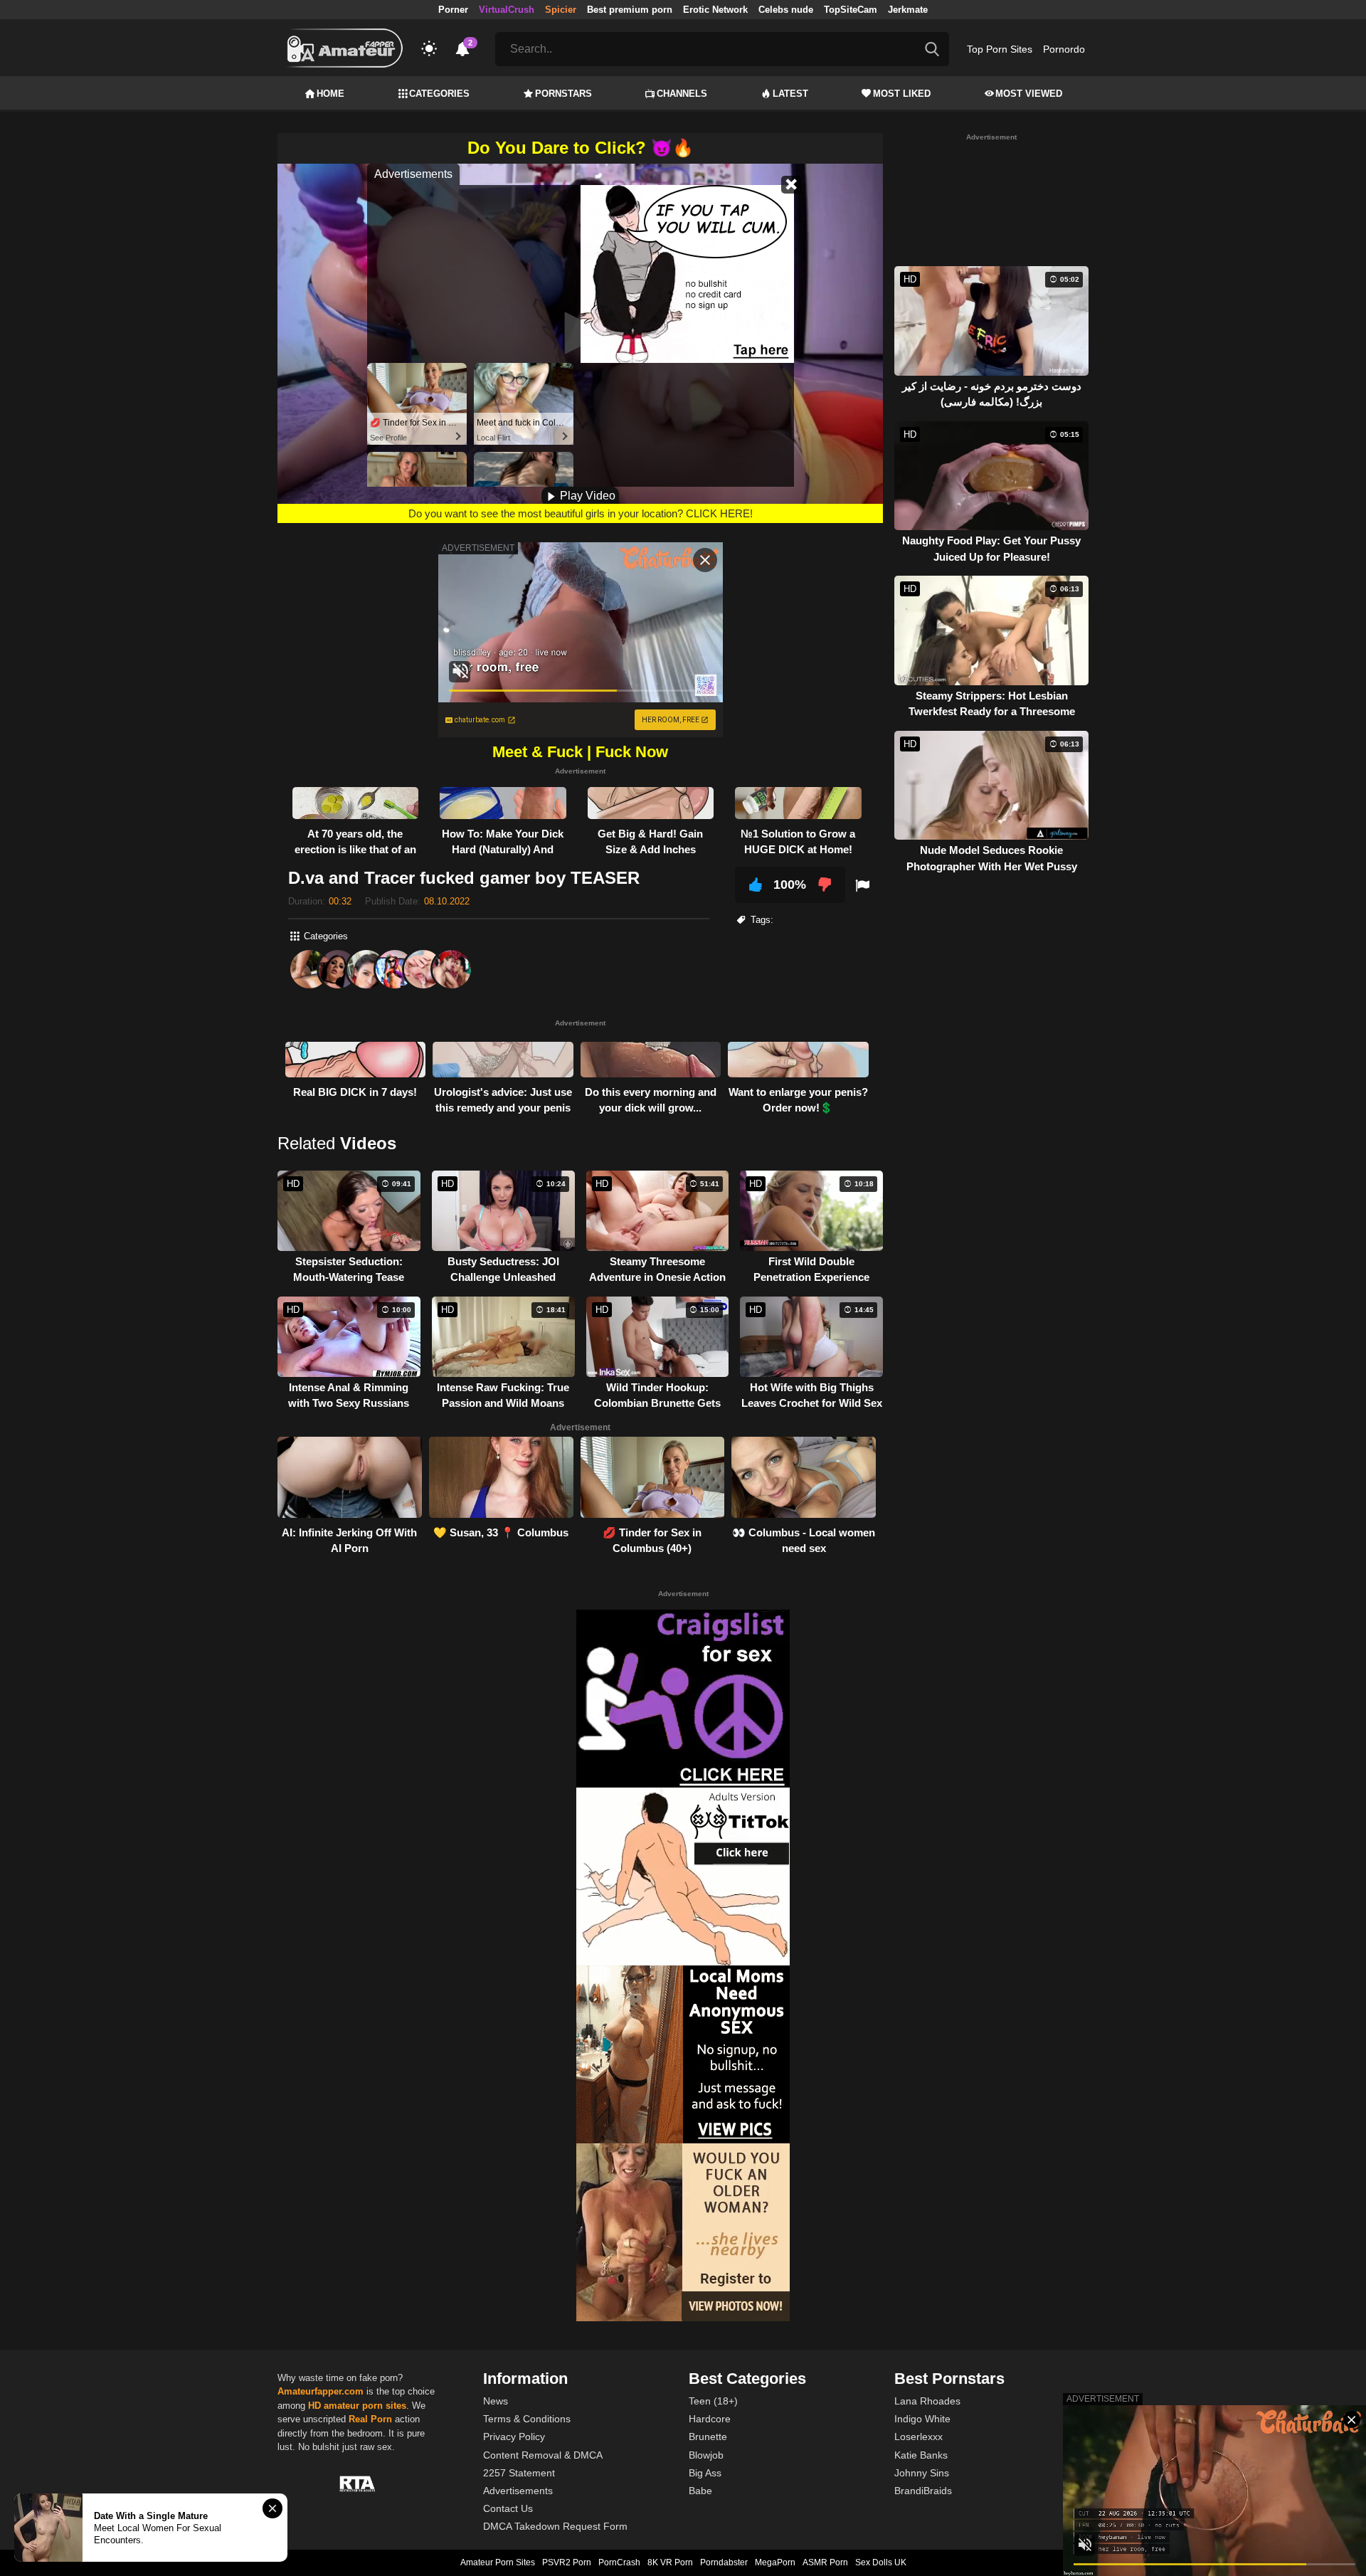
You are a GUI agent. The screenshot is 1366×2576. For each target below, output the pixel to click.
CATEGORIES (439, 94)
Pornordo (1064, 49)
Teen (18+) (713, 2401)
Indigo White (922, 2419)
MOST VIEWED (1029, 94)
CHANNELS (682, 94)
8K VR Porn (670, 2562)
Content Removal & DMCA (543, 2455)
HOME (330, 94)
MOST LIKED (902, 94)
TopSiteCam (851, 10)
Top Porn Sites (1000, 49)
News (496, 2401)
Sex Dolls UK (881, 2562)
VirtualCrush (507, 10)
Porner (453, 10)
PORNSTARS (563, 94)
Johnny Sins (922, 2473)
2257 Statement (519, 2473)
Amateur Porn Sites (498, 2562)
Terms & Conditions (527, 2419)
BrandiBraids (923, 2491)
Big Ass (705, 2473)
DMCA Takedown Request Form (555, 2526)
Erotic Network (715, 10)
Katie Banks (921, 2455)
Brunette (708, 2437)
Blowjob (706, 2455)
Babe (700, 2491)
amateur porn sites (365, 2406)
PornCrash (619, 2562)
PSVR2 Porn (567, 2562)
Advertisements (518, 2491)
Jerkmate (908, 10)
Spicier (561, 10)
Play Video (586, 496)
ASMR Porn (825, 2562)
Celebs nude (786, 10)
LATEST (790, 94)
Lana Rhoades (927, 2401)
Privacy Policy (514, 2437)
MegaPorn (775, 2562)
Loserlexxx (918, 2437)
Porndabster (724, 2562)
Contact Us (508, 2508)
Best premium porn (630, 10)
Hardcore (710, 2419)
